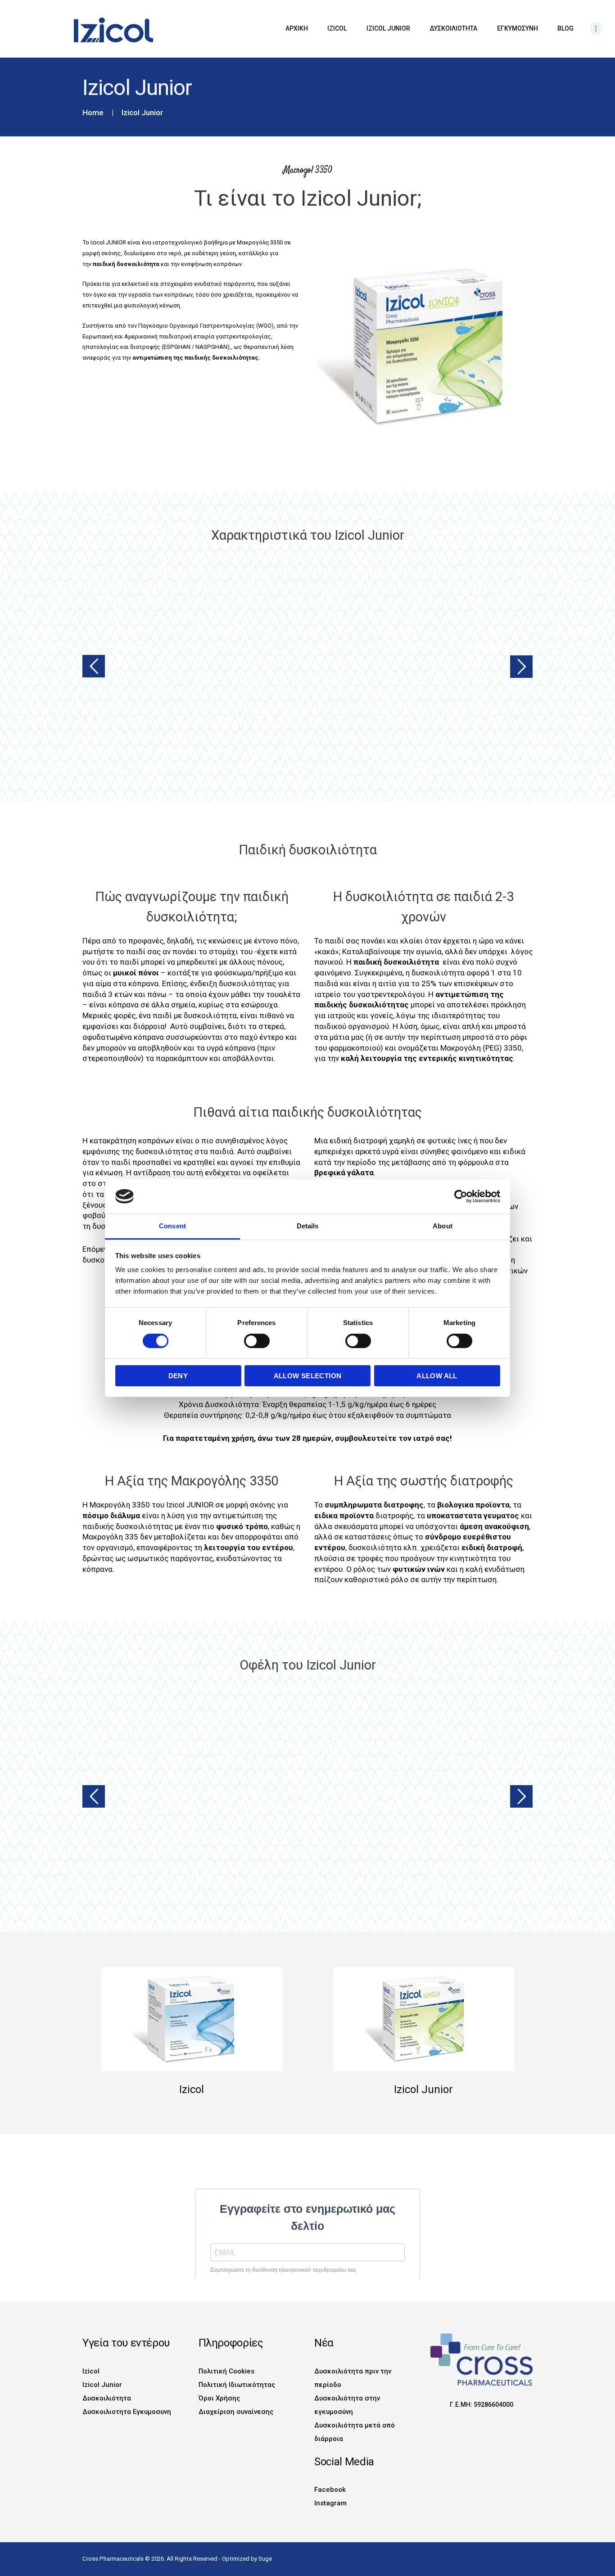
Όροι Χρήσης (219, 2398)
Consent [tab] (172, 1226)
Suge (265, 2559)
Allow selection (308, 1376)
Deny (178, 1376)
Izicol (91, 2371)
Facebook (330, 2490)
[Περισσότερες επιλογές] (596, 29)
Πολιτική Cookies (226, 2371)
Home (93, 113)
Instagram (330, 2503)
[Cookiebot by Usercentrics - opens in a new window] (461, 1196)
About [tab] (443, 1226)
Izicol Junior (102, 2385)
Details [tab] (308, 1226)
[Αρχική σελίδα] (95, 22)
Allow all (437, 1376)
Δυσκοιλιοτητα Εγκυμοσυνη (127, 2412)
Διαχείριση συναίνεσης (236, 2412)
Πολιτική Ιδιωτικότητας (237, 2385)
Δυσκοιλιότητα (107, 2398)
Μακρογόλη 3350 (260, 242)
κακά (326, 952)
